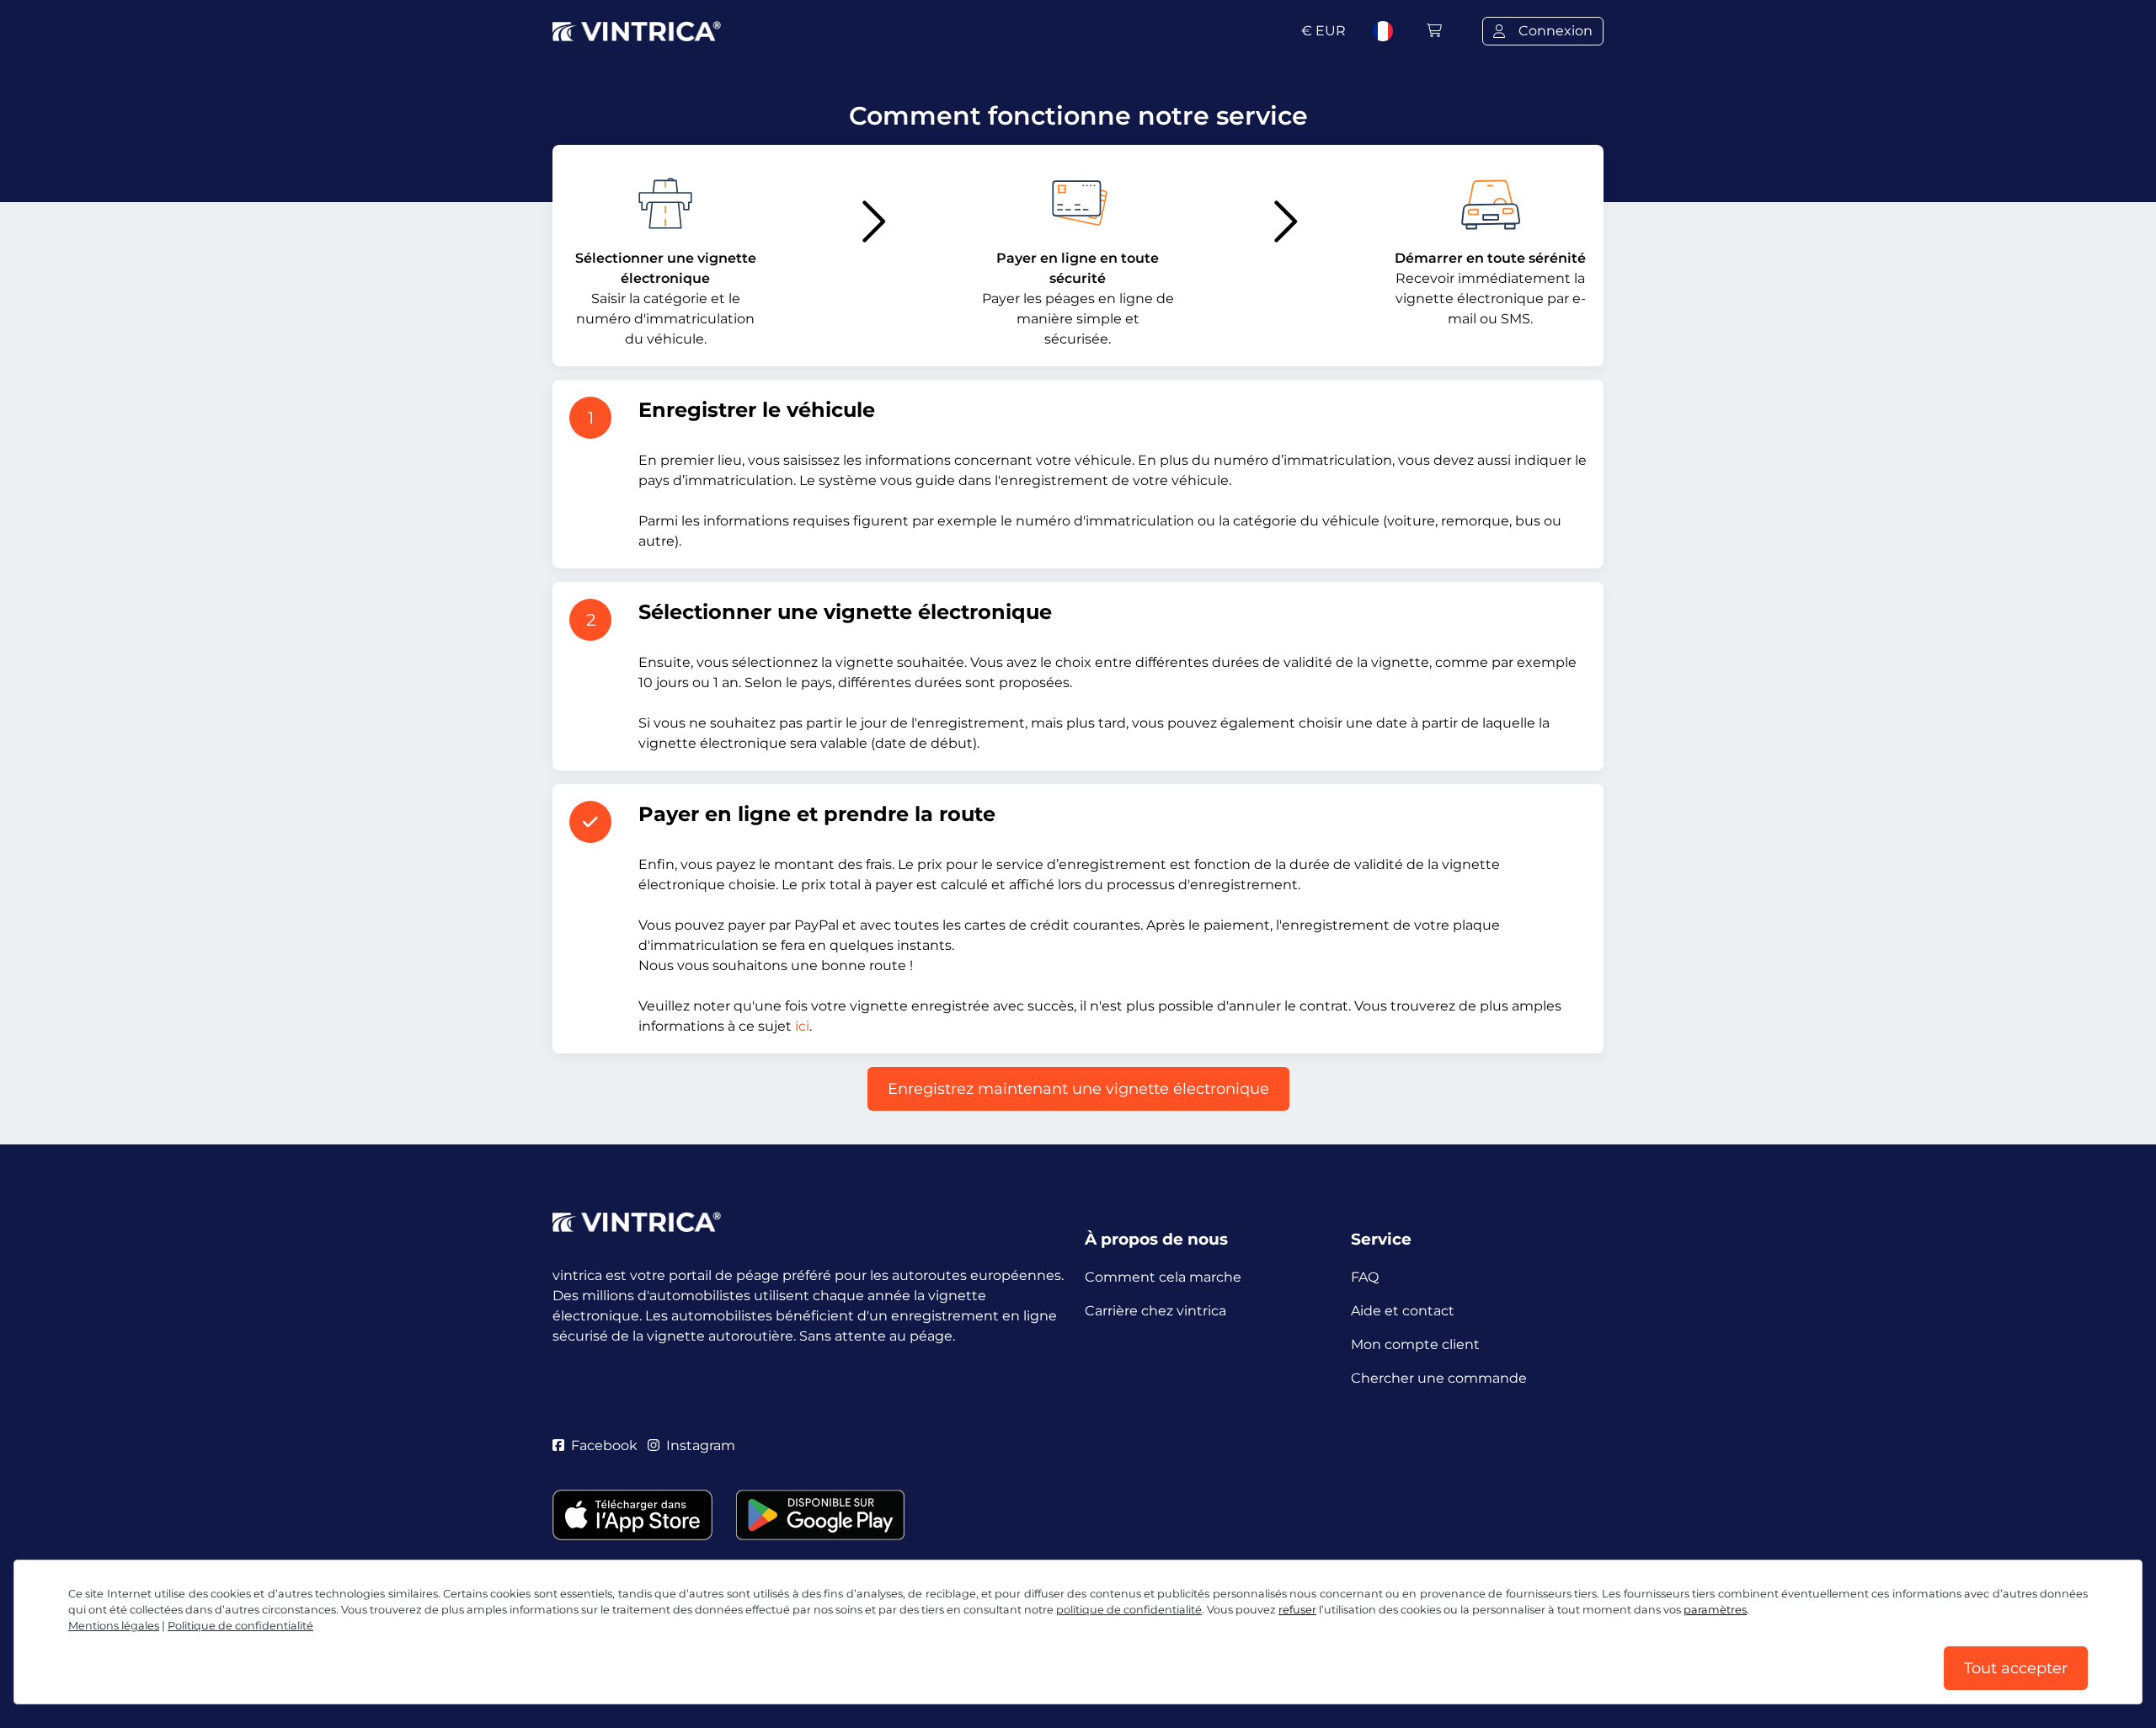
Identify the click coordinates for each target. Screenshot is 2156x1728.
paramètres (1715, 1610)
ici (802, 1026)
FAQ (1365, 1277)
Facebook (604, 1445)
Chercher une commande (1439, 1378)
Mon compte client (1415, 1344)
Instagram (701, 1445)
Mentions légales (114, 1626)
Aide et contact (1403, 1311)
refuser (1297, 1610)
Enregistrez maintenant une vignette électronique (1078, 1089)
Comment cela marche (1163, 1277)
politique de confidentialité (1129, 1610)
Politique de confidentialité (240, 1626)
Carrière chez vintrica (1155, 1311)
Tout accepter (2016, 1668)
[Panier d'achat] (1434, 31)
